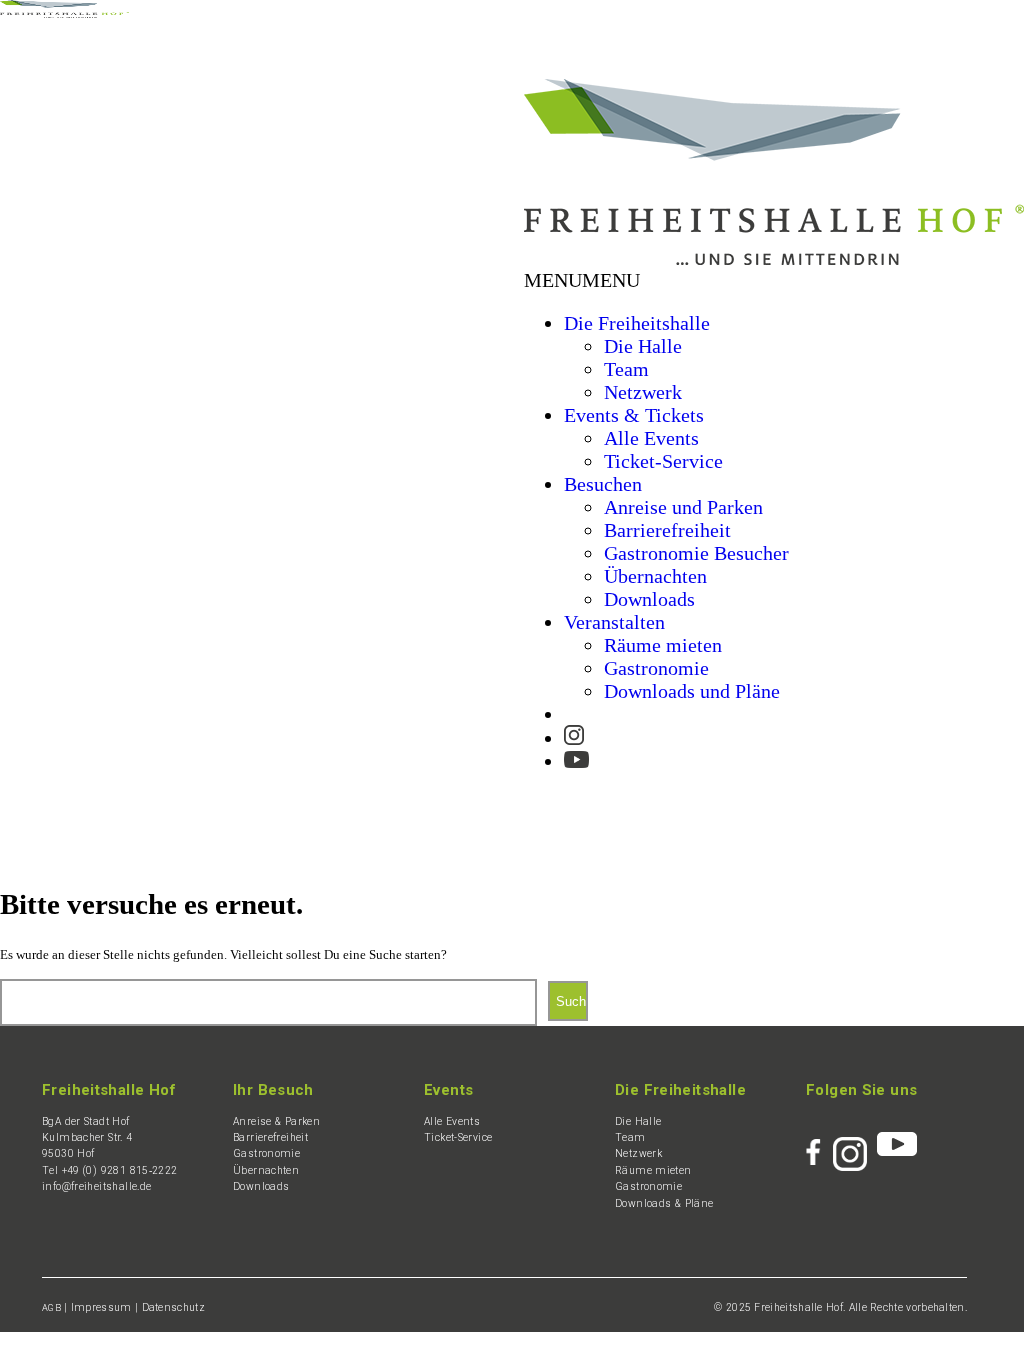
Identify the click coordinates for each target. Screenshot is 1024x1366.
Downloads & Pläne (664, 1203)
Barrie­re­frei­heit (667, 530)
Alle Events (651, 438)
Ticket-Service (663, 461)
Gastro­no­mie (656, 668)
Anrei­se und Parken (683, 507)
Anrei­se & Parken (276, 1121)
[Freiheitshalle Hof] (64, 12)
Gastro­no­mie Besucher (696, 553)
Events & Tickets (634, 415)
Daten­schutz (173, 1307)
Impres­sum (101, 1307)
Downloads (649, 599)
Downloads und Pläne (692, 691)
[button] (582, 280)
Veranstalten (614, 622)
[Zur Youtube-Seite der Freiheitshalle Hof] (576, 753)
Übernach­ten (655, 576)
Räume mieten (663, 645)
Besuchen (603, 484)
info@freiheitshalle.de (96, 1186)
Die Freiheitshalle (637, 323)
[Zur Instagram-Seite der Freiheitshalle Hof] (574, 731)
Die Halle (643, 346)
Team (626, 369)
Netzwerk (643, 392)
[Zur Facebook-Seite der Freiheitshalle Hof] (819, 1144)
